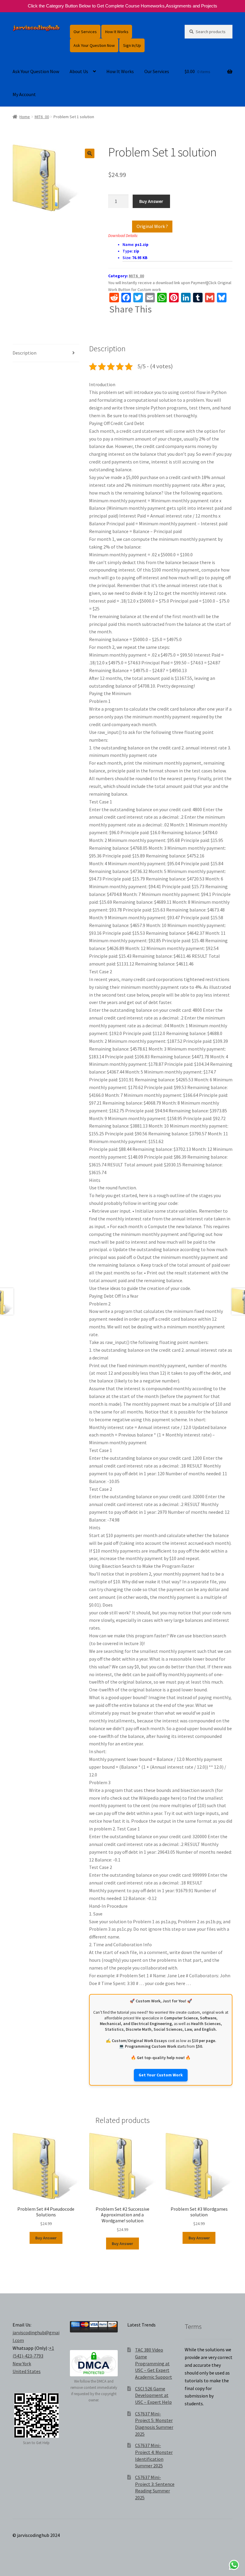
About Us (79, 71)
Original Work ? (152, 226)
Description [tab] (24, 353)
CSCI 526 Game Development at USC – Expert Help (153, 2395)
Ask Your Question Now (94, 45)
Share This (131, 309)
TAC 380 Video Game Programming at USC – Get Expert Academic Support (154, 2363)
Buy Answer (151, 201)
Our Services (85, 32)
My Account (24, 94)
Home (25, 117)
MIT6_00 (42, 117)
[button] (90, 153)
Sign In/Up (132, 45)
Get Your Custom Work (161, 2075)
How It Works (117, 32)
